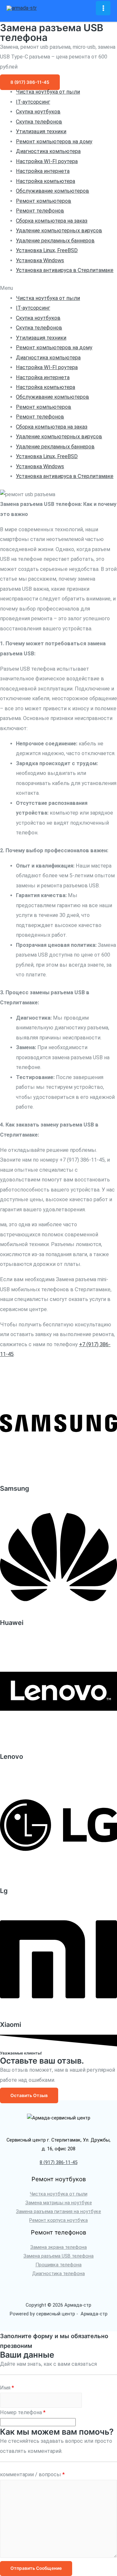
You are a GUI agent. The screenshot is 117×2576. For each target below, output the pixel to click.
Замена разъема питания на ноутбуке (58, 2211)
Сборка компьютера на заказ (52, 221)
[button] (30, 82)
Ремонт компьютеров (44, 201)
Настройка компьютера (45, 181)
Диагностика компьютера (48, 151)
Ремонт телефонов (40, 211)
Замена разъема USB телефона (58, 2256)
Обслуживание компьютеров (52, 191)
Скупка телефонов (39, 122)
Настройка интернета (43, 171)
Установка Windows (40, 260)
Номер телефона (23, 2412)
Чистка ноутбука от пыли (48, 92)
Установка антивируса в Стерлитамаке (65, 270)
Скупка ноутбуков (38, 112)
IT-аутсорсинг (33, 102)
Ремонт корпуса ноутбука (58, 2220)
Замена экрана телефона (58, 2247)
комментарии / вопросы (32, 2474)
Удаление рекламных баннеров (55, 241)
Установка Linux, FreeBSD (47, 250)
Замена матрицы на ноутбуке (59, 2203)
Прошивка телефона (58, 2265)
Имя (7, 2388)
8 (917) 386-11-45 (58, 2162)
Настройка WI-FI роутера (47, 161)
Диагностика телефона (58, 2273)
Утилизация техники (41, 131)
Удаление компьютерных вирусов (59, 231)
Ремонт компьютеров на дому (54, 142)
